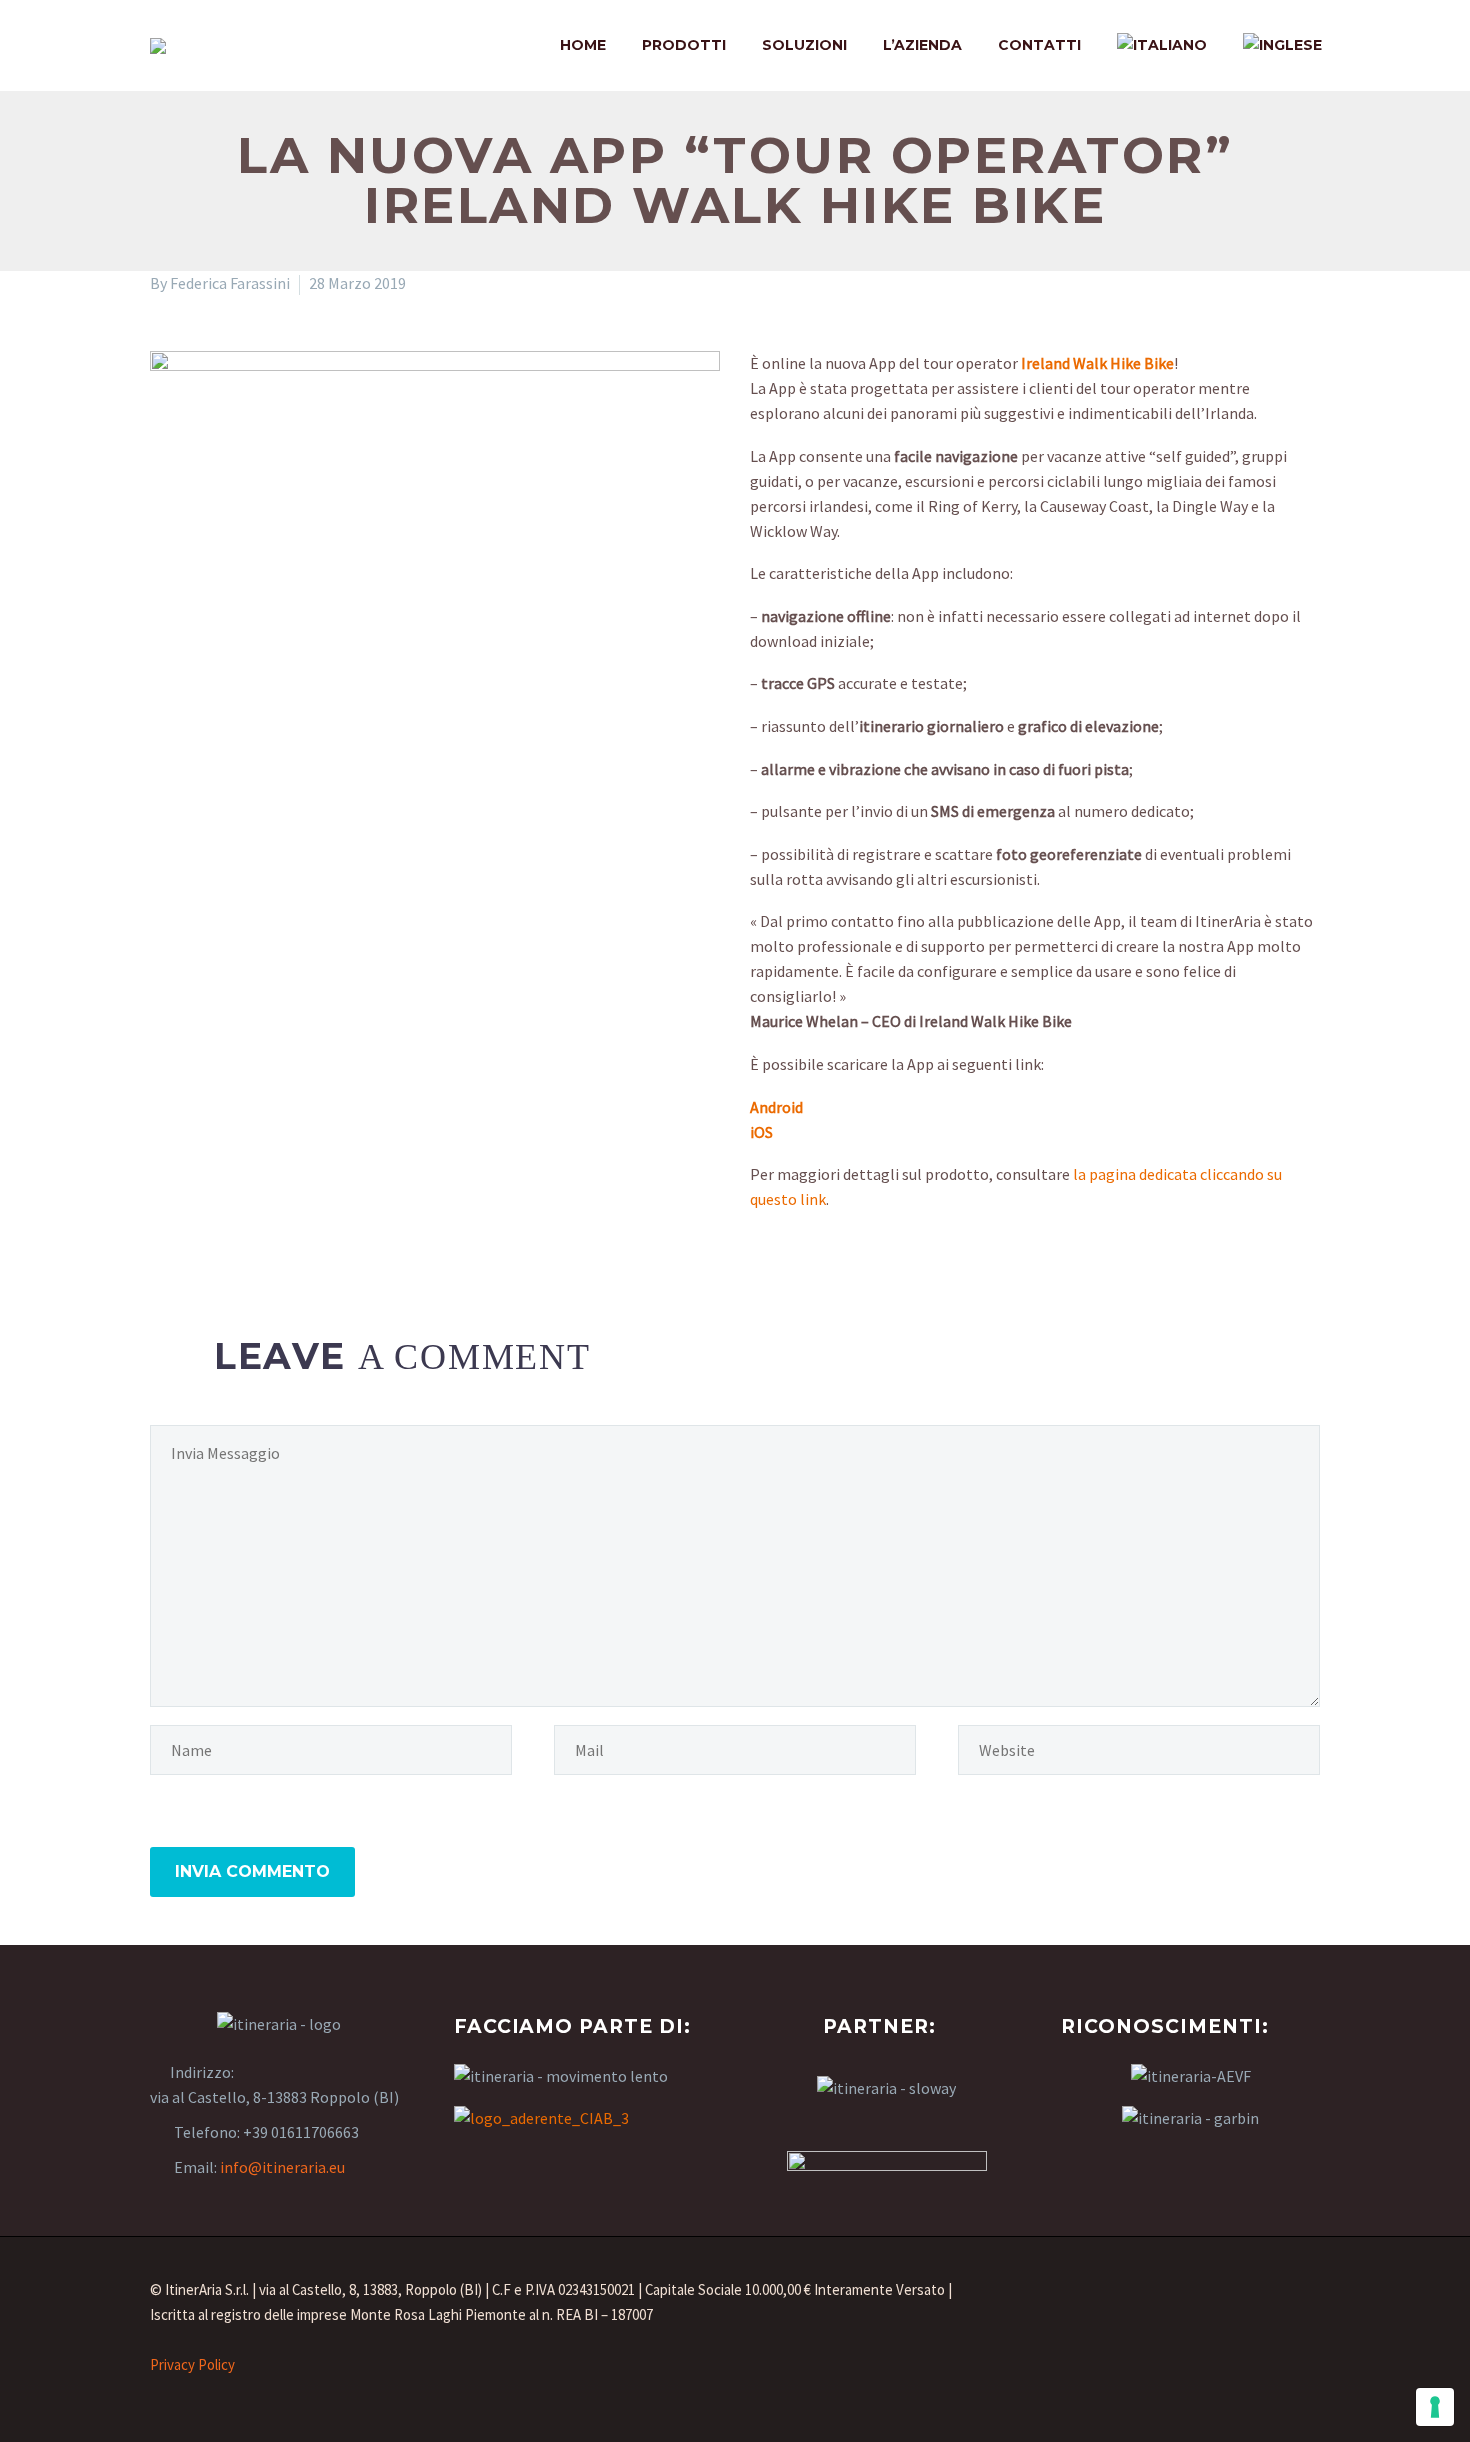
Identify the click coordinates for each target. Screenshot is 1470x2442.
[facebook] (1182, 2301)
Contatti (1039, 45)
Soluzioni (804, 45)
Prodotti (684, 45)
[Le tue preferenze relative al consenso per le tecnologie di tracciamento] (1435, 2407)
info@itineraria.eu (282, 2167)
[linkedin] (1240, 2301)
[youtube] (1298, 2301)
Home (583, 45)
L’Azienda (922, 45)
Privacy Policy (192, 2364)
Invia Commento (252, 1871)
